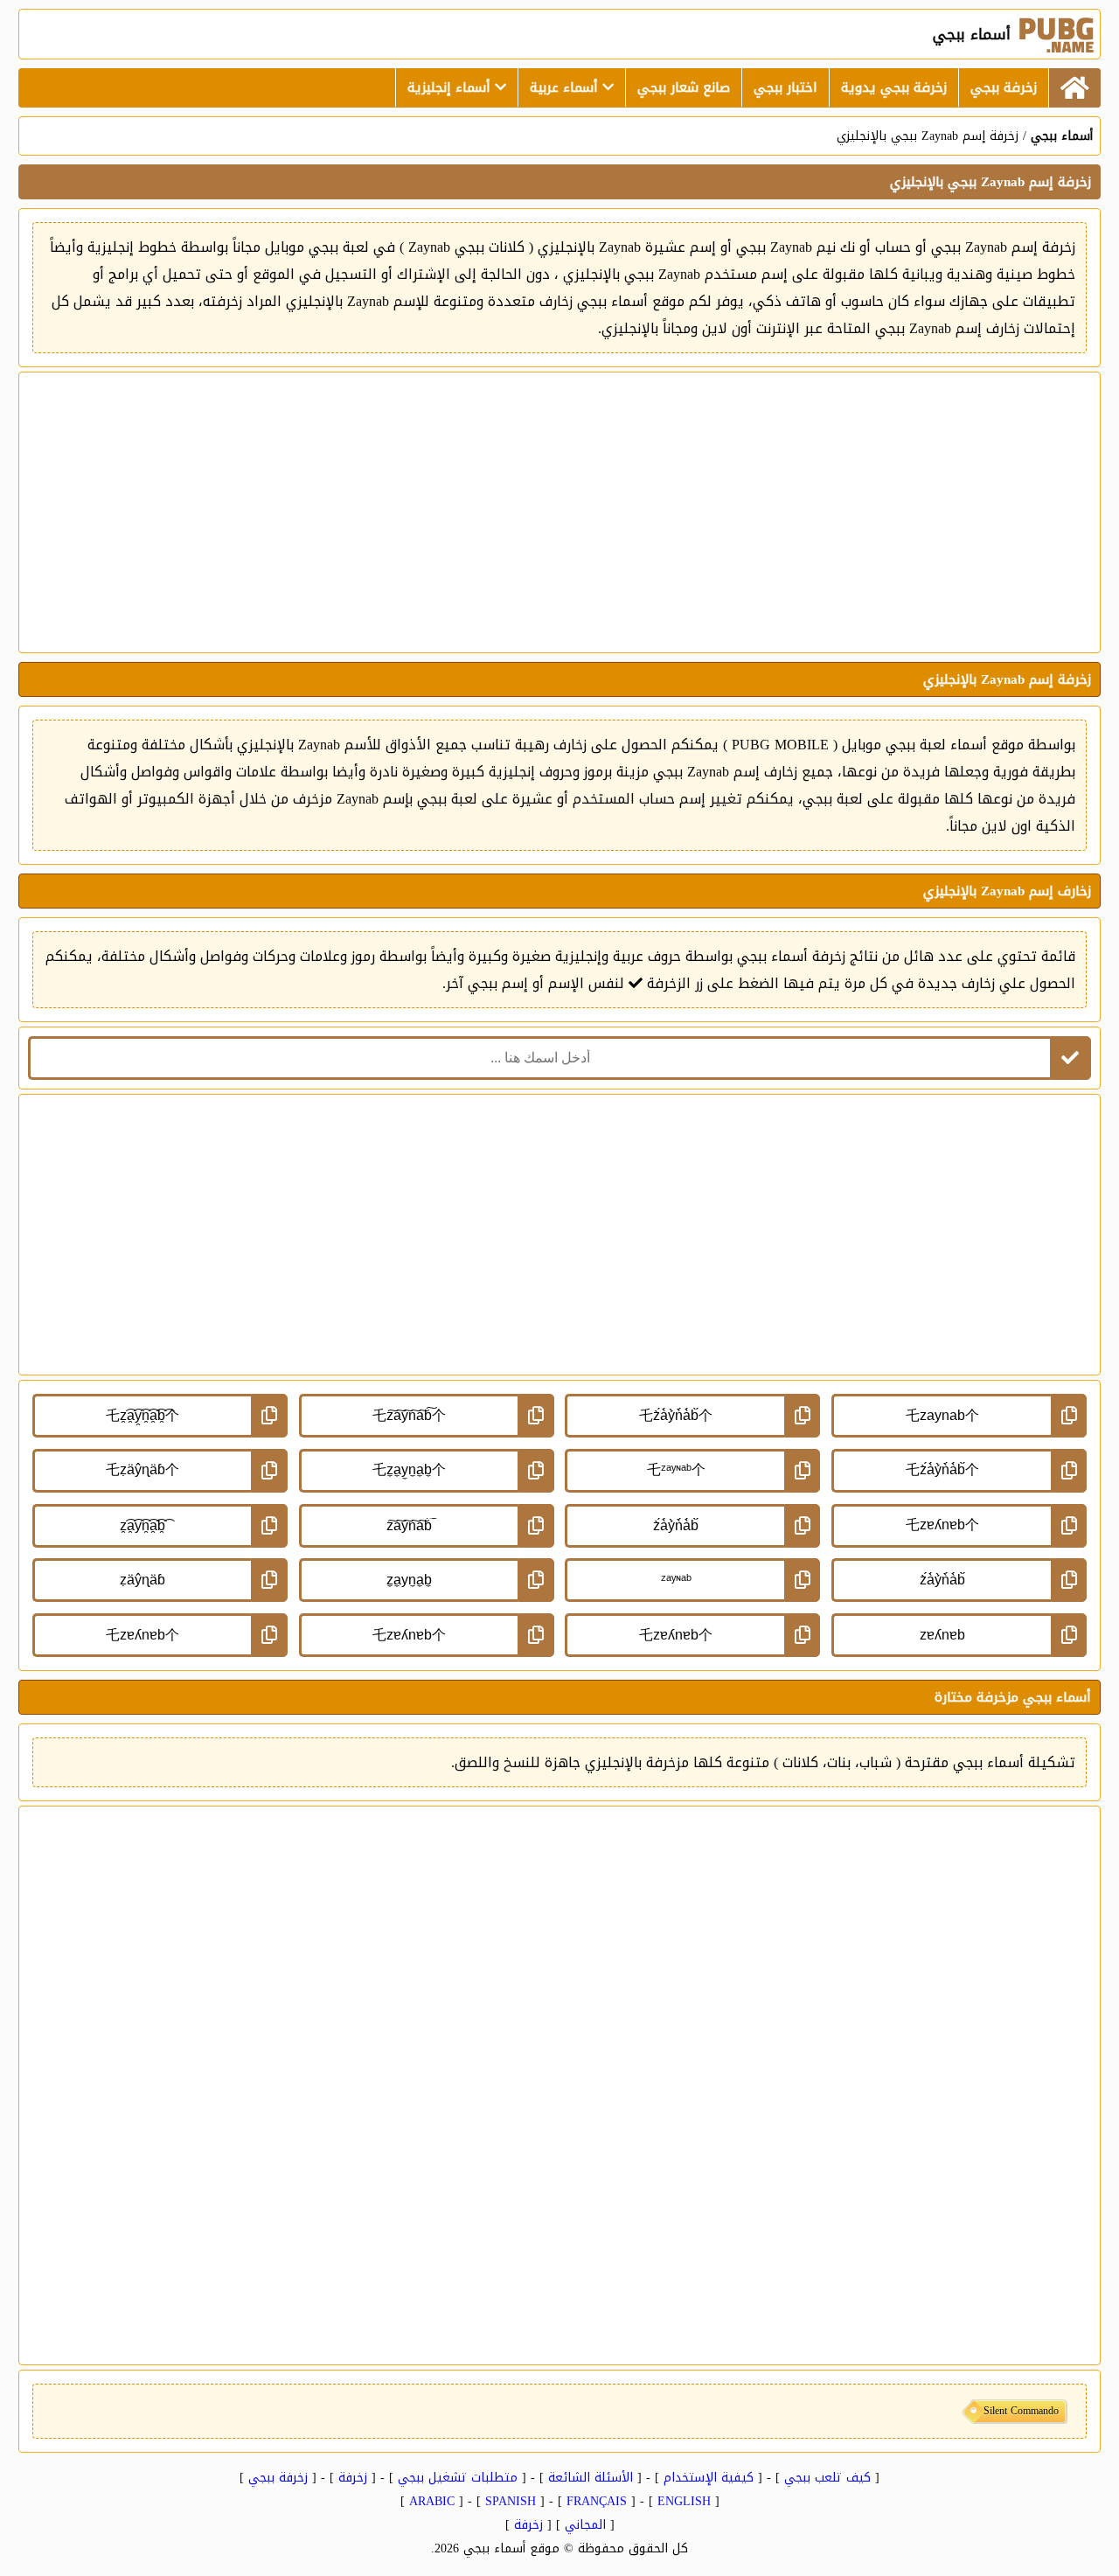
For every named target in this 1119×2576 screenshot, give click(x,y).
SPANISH (511, 2501)
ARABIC (432, 2501)
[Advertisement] (559, 512)
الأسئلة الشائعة (591, 2478)
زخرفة (353, 2478)
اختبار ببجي (785, 87)
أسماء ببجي (1062, 136)
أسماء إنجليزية (451, 87)
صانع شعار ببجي (684, 87)
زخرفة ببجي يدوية (894, 87)
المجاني (585, 2525)
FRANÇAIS (597, 2501)
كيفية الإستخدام (709, 2478)
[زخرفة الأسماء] (1074, 88)
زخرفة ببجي (1004, 87)
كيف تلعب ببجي (827, 2478)
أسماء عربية (566, 87)
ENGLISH (684, 2501)
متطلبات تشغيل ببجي (458, 2478)
